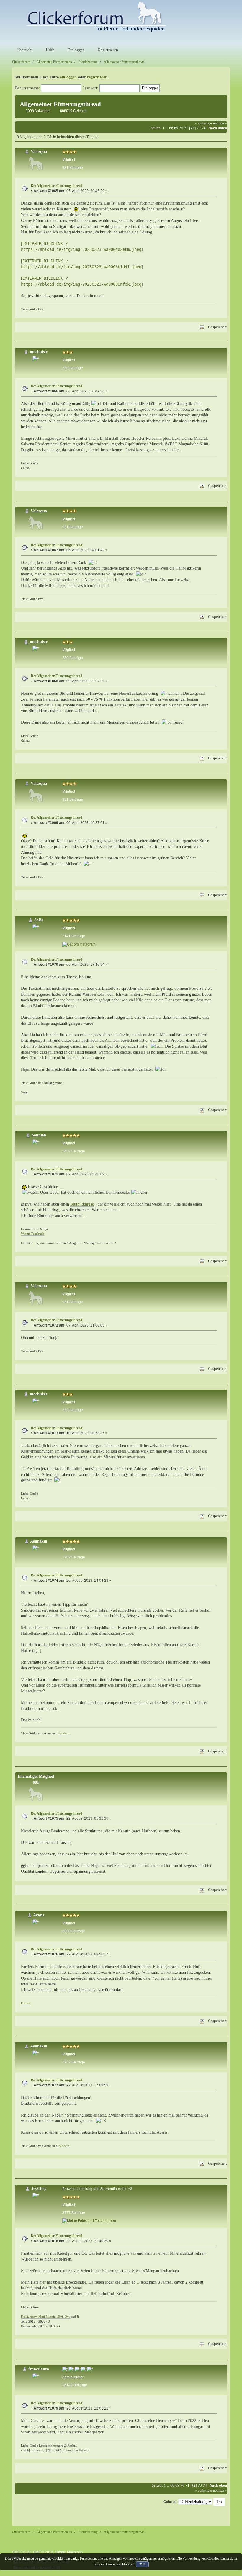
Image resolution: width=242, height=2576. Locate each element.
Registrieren (107, 50)
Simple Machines (69, 2552)
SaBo (39, 920)
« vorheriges (204, 123)
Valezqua (39, 152)
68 (171, 128)
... (167, 128)
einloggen (68, 77)
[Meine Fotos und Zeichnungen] (89, 2221)
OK (142, 2564)
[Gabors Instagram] (79, 944)
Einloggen (76, 50)
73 (199, 128)
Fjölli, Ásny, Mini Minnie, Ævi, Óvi (46, 2317)
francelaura (39, 2369)
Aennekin (39, 1541)
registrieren (97, 77)
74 (204, 128)
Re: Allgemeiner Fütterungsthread (57, 186)
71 (186, 128)
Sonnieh (39, 1135)
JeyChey (39, 2189)
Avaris (39, 1915)
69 (176, 128)
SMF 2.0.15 (21, 2552)
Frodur (26, 2003)
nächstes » (220, 123)
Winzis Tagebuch (33, 1234)
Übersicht (24, 50)
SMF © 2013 (43, 2552)
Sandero (64, 1733)
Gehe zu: (171, 2502)
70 (181, 128)
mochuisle (39, 352)
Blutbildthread (82, 1204)
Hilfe (49, 50)
